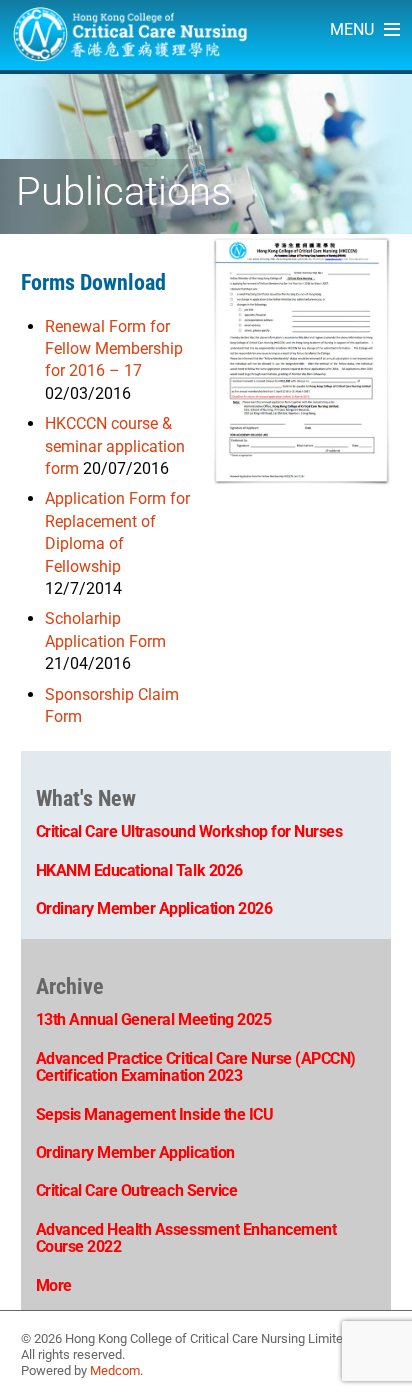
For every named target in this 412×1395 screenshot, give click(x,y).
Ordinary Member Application (135, 1152)
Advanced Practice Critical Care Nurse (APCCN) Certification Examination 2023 (196, 1067)
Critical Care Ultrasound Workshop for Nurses (189, 831)
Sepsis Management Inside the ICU (155, 1114)
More (54, 1285)
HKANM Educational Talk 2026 (139, 870)
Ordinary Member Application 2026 (154, 908)
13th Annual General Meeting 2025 (154, 1019)
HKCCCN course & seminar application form (115, 446)
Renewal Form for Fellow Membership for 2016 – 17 (114, 349)
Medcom (115, 1370)
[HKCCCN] (130, 51)
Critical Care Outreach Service (137, 1190)
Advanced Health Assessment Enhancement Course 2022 (186, 1238)
